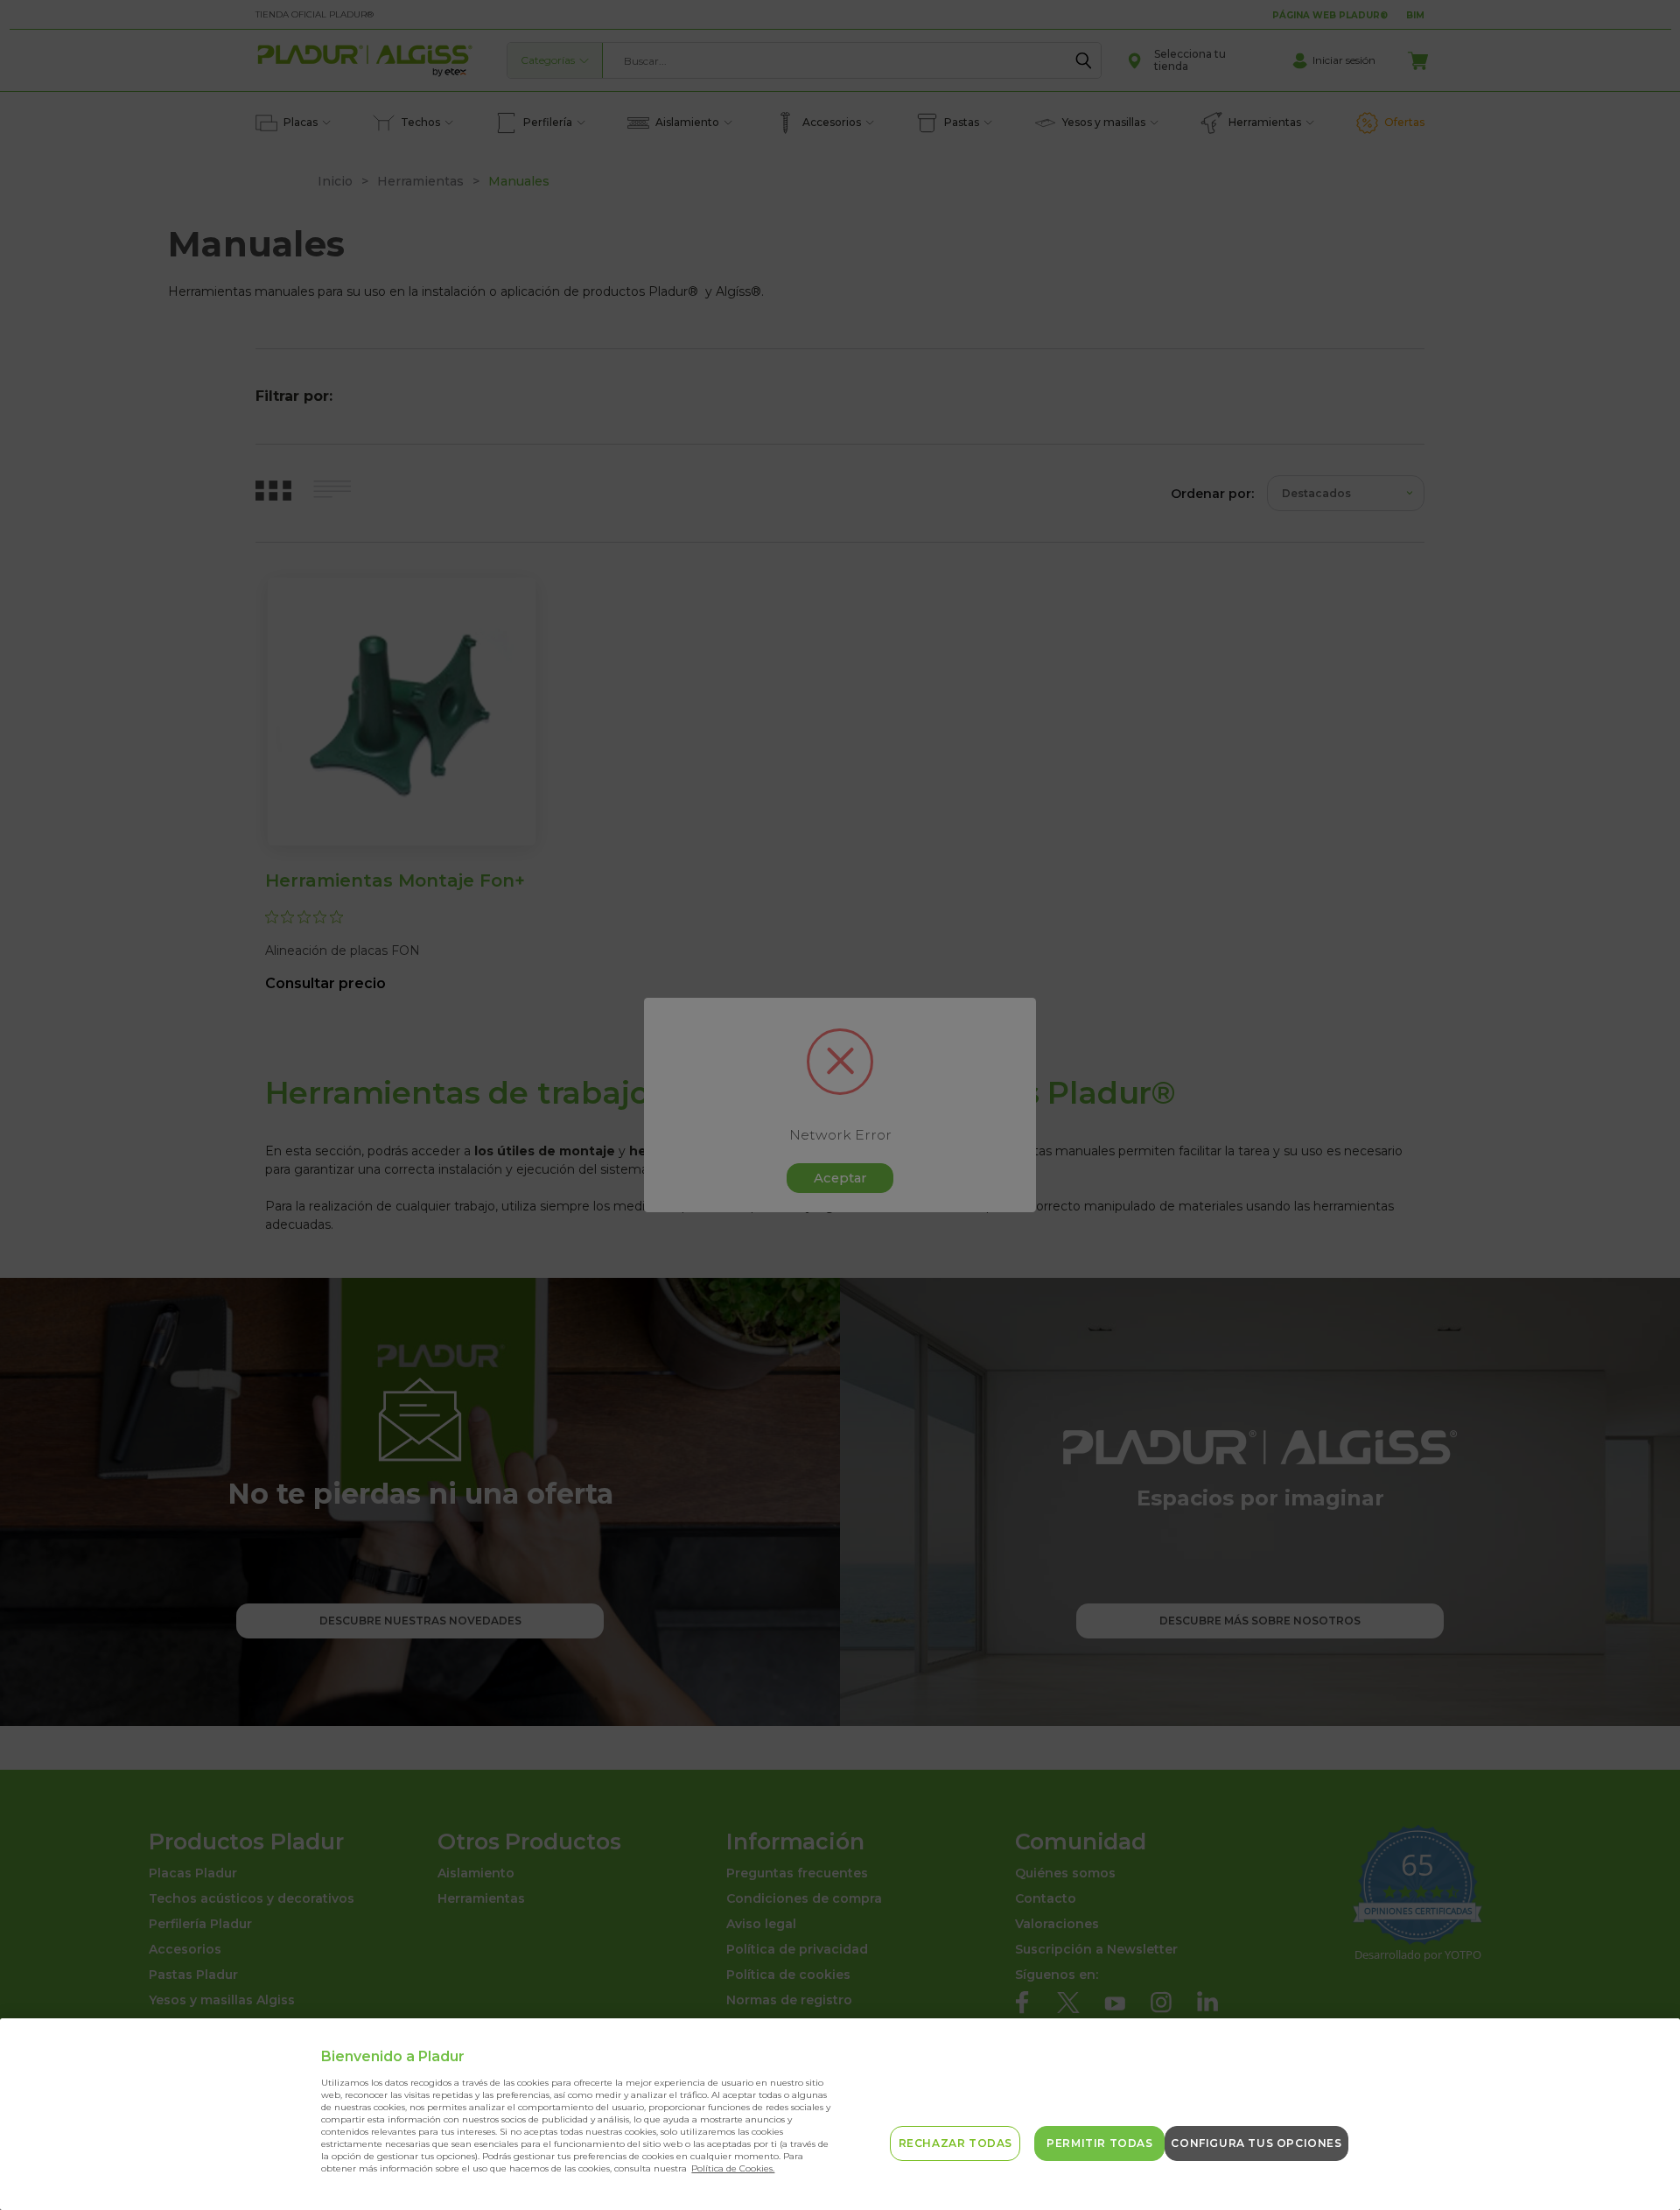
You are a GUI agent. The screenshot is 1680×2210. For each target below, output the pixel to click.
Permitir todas (1099, 2143)
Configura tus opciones (1256, 2143)
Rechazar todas (955, 2143)
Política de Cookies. (733, 2168)
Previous (1638, 2155)
